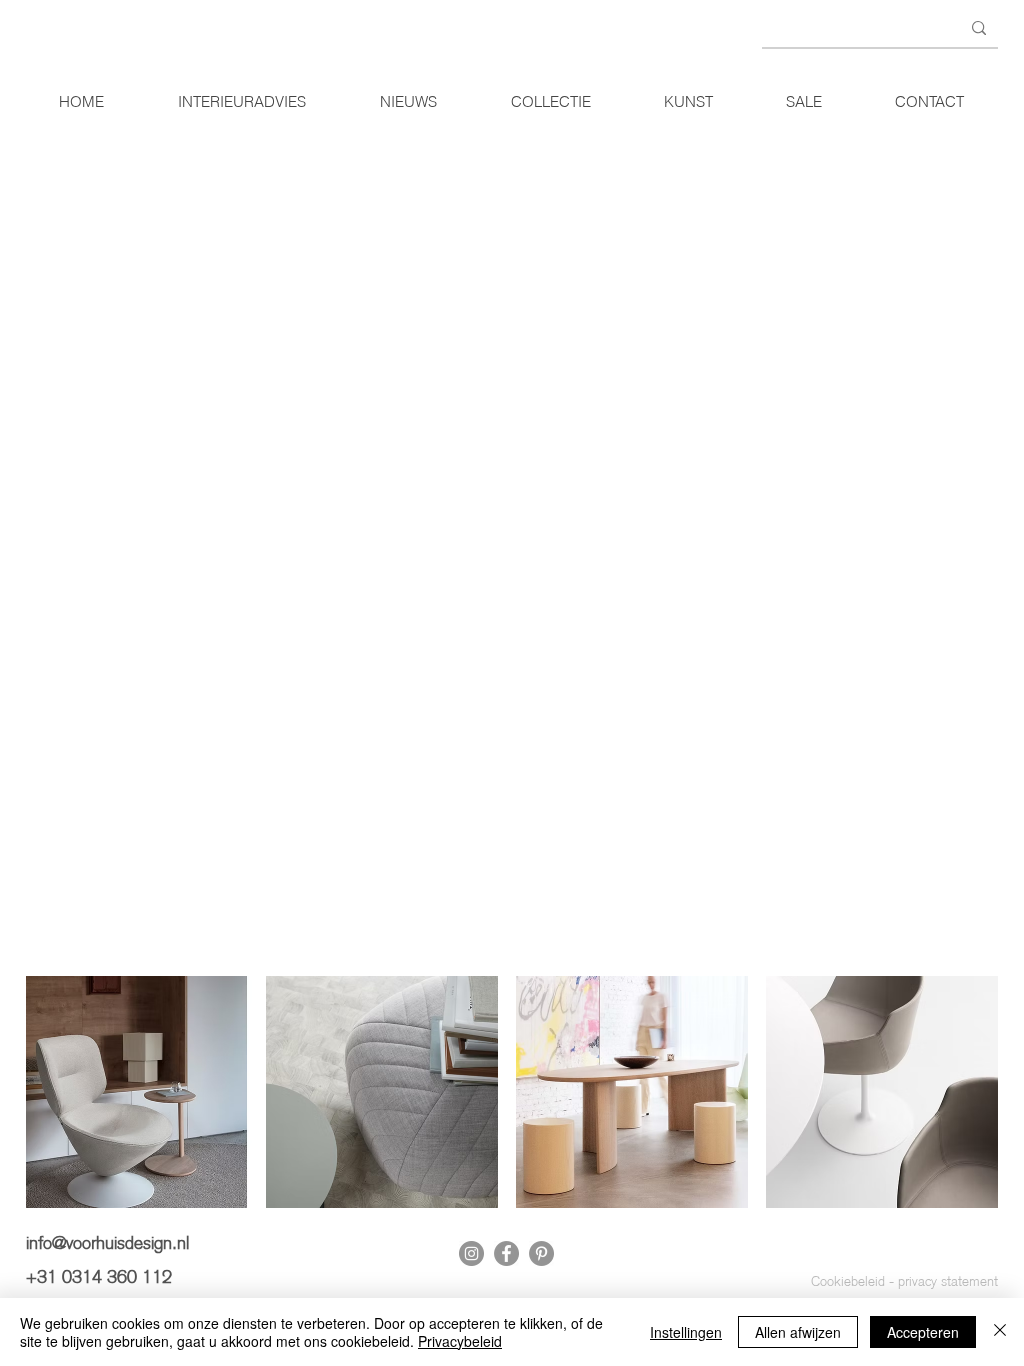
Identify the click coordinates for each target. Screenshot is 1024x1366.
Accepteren (923, 1332)
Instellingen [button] (686, 1332)
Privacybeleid (460, 1341)
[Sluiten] (1000, 1332)
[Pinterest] (541, 1253)
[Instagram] (471, 1253)
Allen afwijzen (798, 1332)
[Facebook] (506, 1253)
